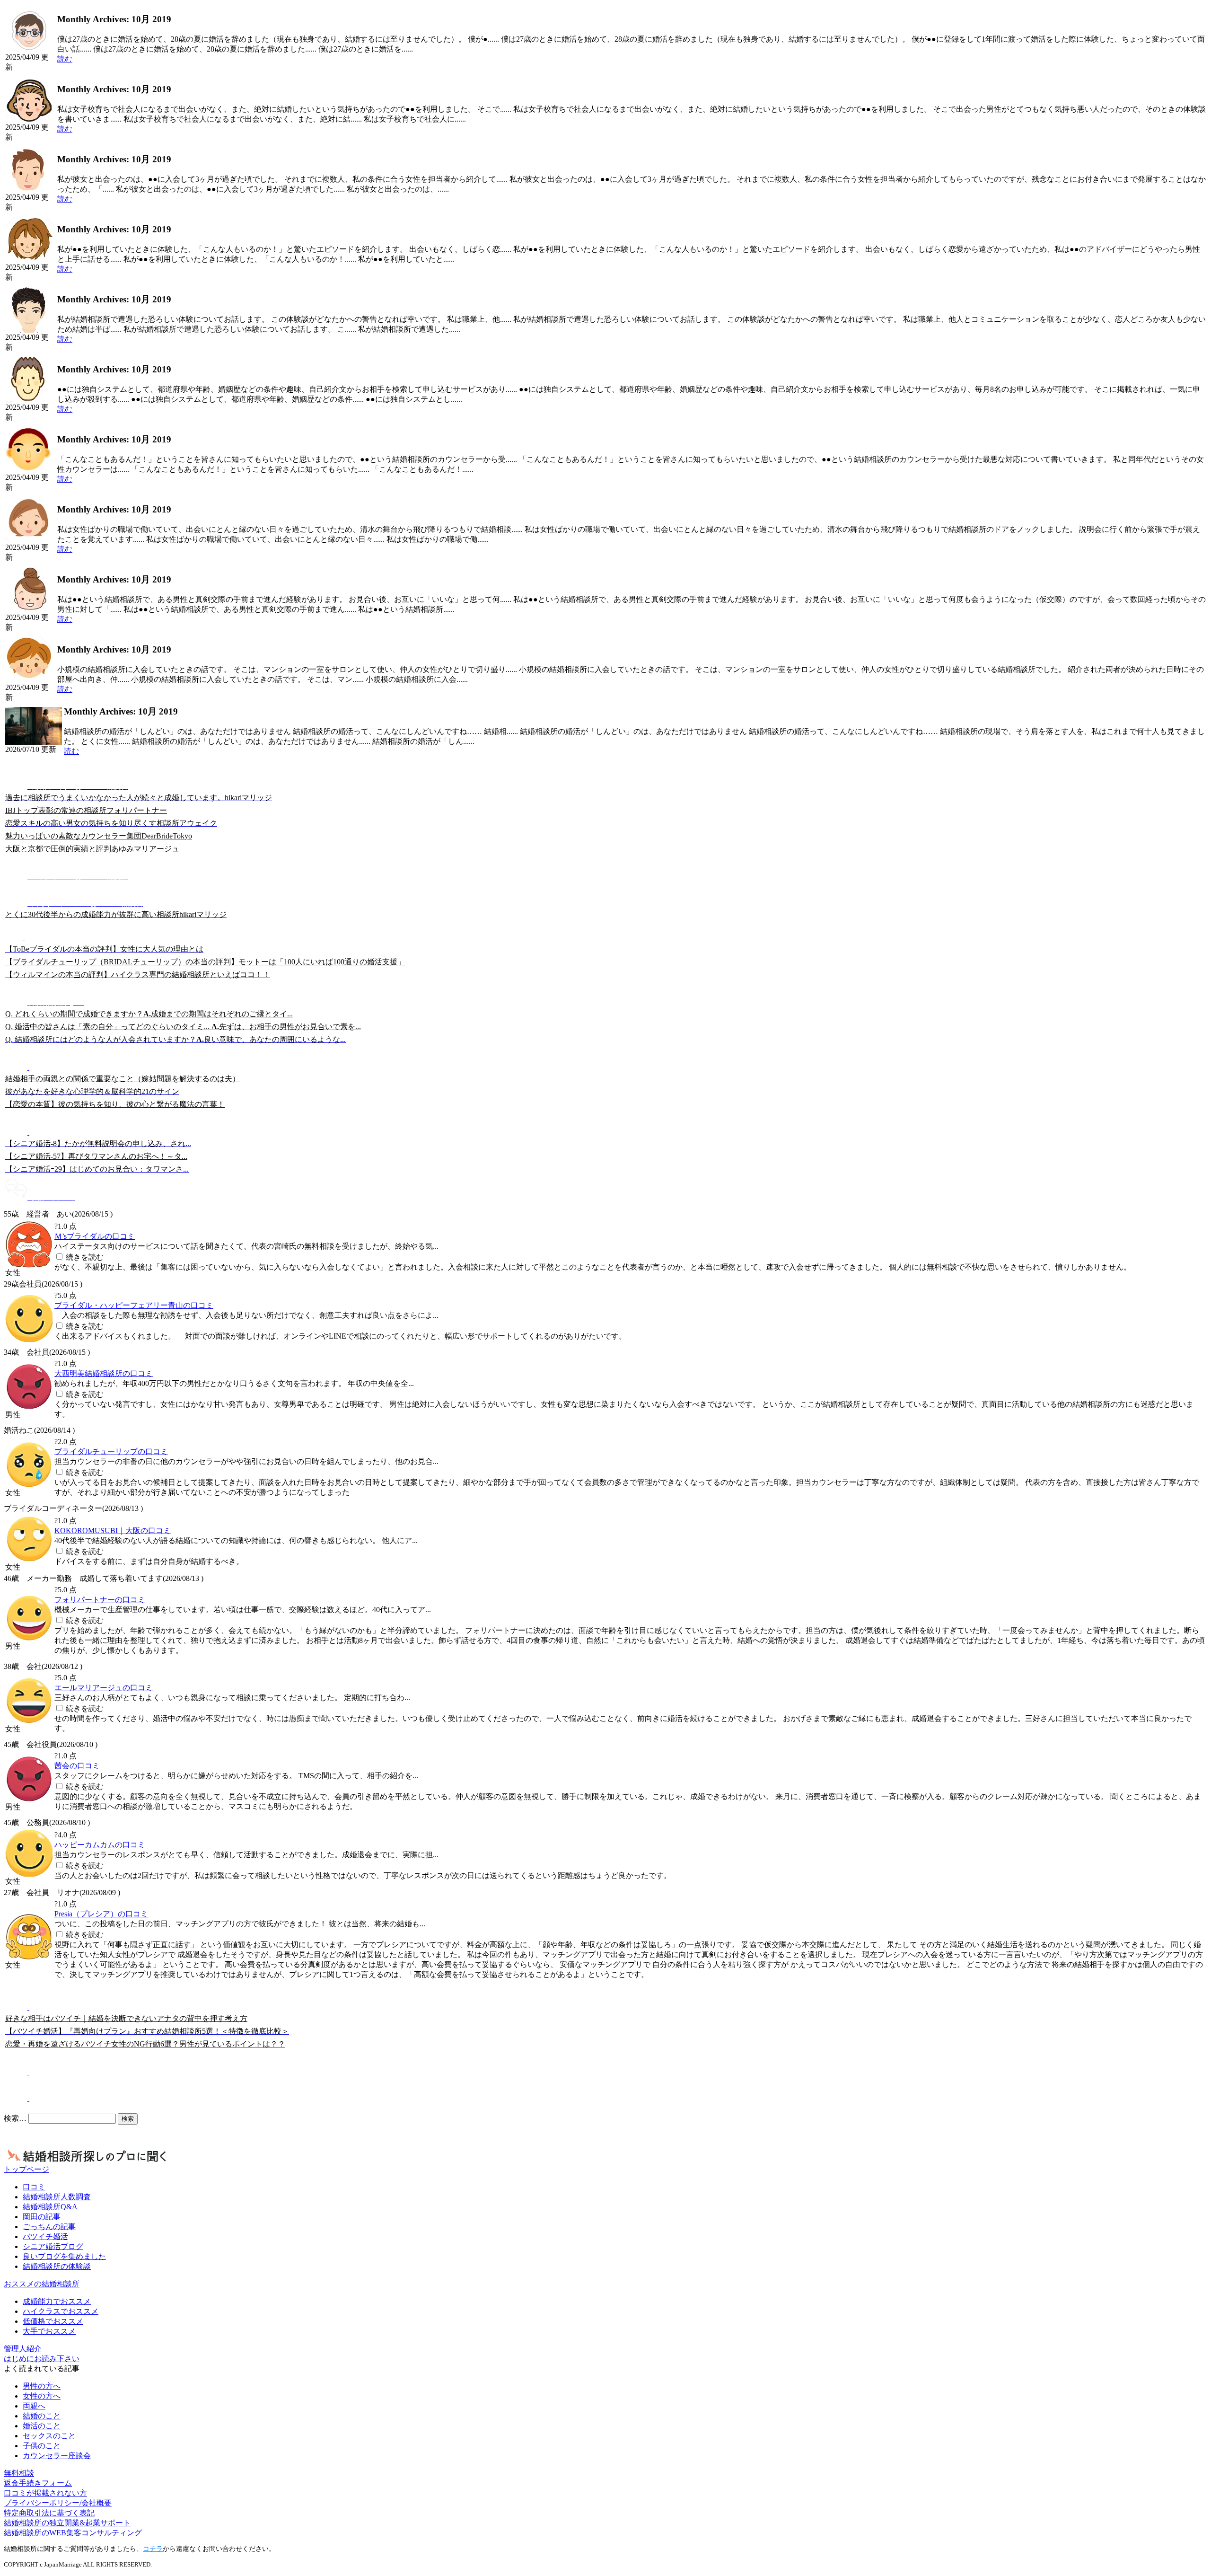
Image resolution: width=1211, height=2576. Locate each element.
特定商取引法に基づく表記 (49, 2513)
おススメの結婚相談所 (42, 2284)
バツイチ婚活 (45, 2236)
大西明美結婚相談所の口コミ (104, 1373)
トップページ (26, 2169)
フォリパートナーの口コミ (100, 1600)
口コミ (34, 2187)
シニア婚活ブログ (53, 2246)
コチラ (153, 2549)
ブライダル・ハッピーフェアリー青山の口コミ (134, 1305)
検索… (15, 2118)
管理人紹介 (23, 2349)
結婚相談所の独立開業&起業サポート (67, 2523)
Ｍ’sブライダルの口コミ (95, 1236)
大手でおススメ (49, 2331)
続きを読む (85, 1257)
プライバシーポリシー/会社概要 (58, 2503)
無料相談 (19, 2473)
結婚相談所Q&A (50, 2207)
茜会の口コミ (77, 1766)
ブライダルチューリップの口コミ (111, 1451)
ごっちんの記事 (49, 2227)
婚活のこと (42, 2426)
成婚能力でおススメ (57, 2301)
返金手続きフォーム (38, 2483)
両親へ (34, 2406)
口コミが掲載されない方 (45, 2493)
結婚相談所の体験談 (57, 2266)
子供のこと (42, 2446)
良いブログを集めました (64, 2256)
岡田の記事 (42, 2217)
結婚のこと (42, 2416)
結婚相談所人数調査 (57, 2197)
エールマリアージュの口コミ (104, 1688)
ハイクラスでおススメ (61, 2311)
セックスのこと (49, 2436)
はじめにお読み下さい (42, 2359)
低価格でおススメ (53, 2321)
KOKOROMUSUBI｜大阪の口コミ (113, 1531)
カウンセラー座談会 (57, 2456)
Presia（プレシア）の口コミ (101, 1914)
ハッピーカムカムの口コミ (100, 1845)
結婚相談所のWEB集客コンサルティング (73, 2533)
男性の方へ (42, 2386)
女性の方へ (42, 2396)
